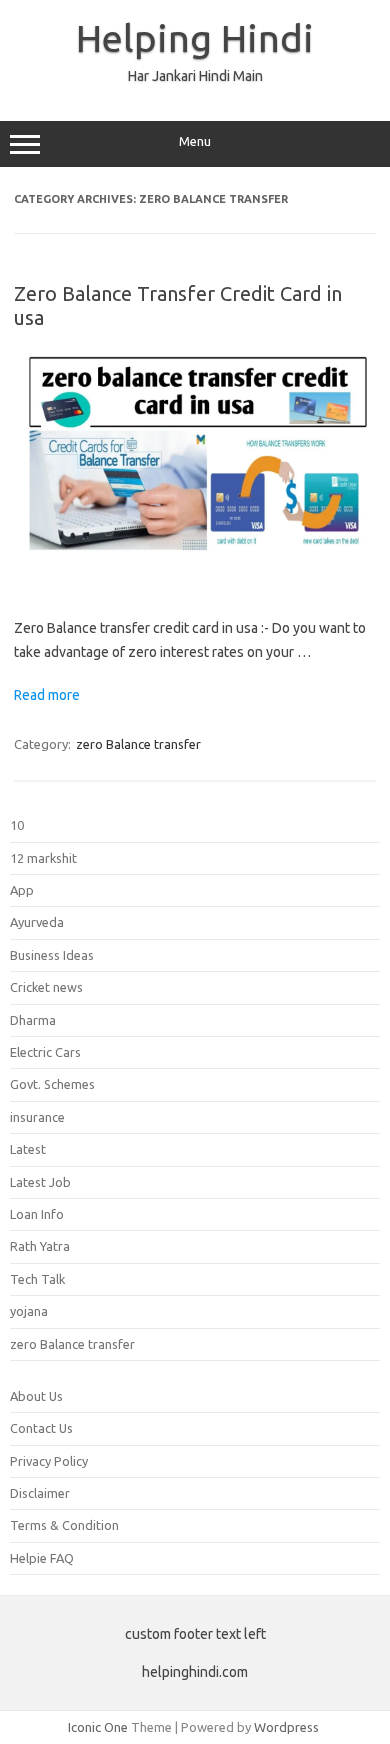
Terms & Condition (64, 1525)
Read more (47, 695)
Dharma (33, 1020)
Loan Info (37, 1214)
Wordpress (286, 1727)
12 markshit (43, 858)
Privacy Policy (49, 1461)
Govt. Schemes (52, 1084)
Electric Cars (45, 1052)
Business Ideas (52, 955)
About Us (36, 1396)
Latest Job (40, 1182)
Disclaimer (40, 1493)
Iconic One (98, 1727)
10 (17, 825)
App (22, 890)
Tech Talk (37, 1279)
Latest (28, 1149)
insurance (37, 1117)
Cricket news (46, 987)
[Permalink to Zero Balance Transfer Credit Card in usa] (195, 584)
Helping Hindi (195, 38)
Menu (195, 141)
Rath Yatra (40, 1246)
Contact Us (41, 1428)
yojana (29, 1311)
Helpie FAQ (42, 1558)
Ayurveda (37, 922)
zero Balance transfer (138, 744)
